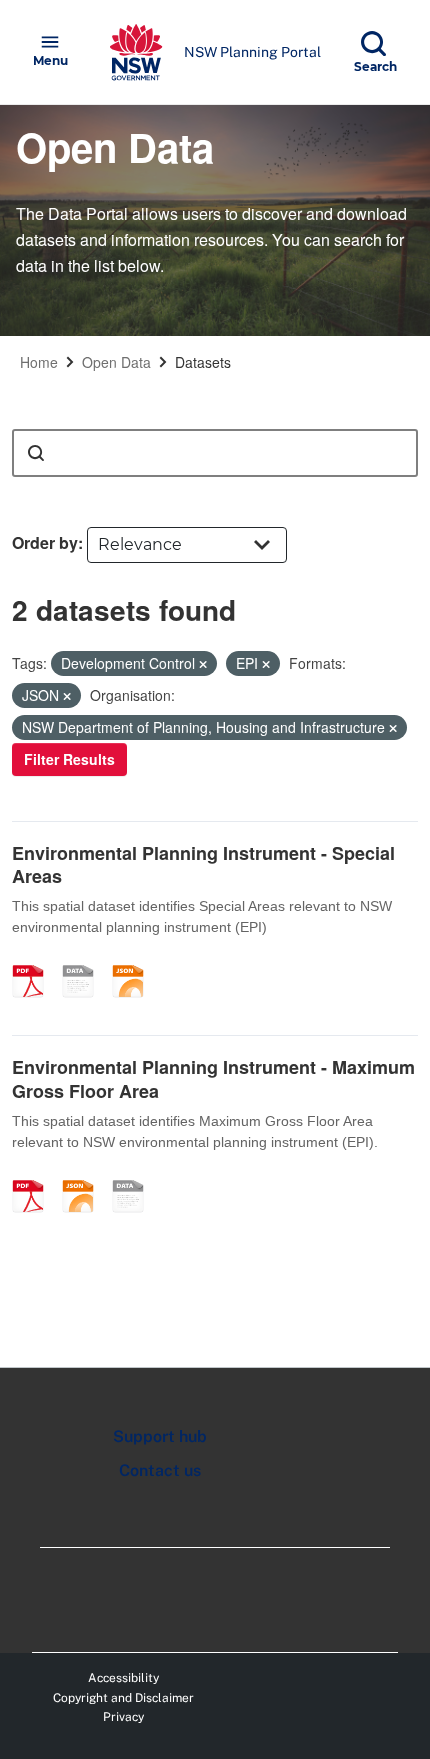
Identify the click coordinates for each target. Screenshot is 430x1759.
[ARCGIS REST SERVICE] (85, 960)
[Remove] (203, 664)
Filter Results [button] (69, 759)
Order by (45, 542)
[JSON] (135, 960)
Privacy (123, 1717)
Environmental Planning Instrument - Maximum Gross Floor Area (213, 1078)
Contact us (160, 1470)
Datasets (203, 362)
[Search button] (36, 453)
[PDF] (35, 960)
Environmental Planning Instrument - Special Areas (203, 864)
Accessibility (123, 1678)
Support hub (160, 1436)
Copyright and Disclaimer (123, 1698)
